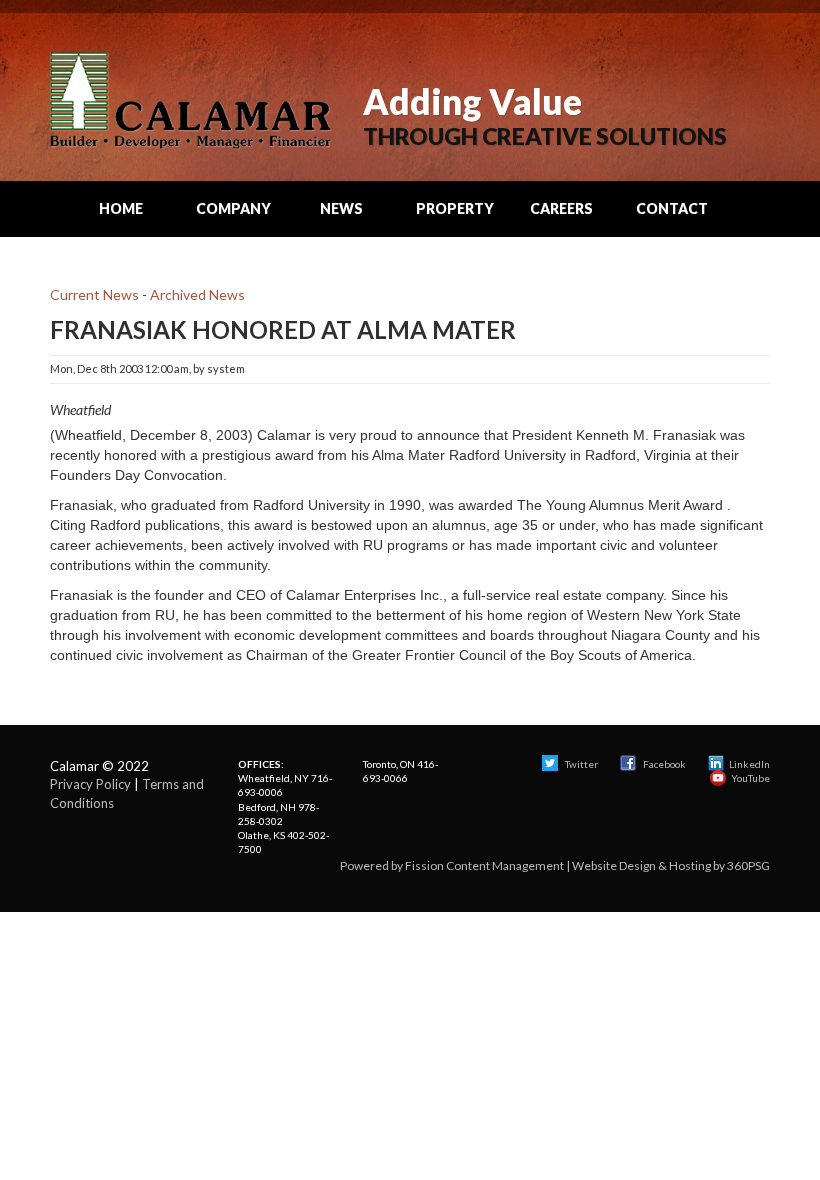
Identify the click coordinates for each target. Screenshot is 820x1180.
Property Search (455, 218)
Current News (94, 294)
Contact (672, 208)
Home (121, 208)
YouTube (750, 778)
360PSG (748, 865)
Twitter (580, 764)
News (341, 208)
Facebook (664, 764)
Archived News (197, 294)
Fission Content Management (484, 865)
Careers (561, 208)
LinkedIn (749, 764)
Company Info (233, 218)
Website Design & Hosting (641, 865)
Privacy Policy (90, 784)
